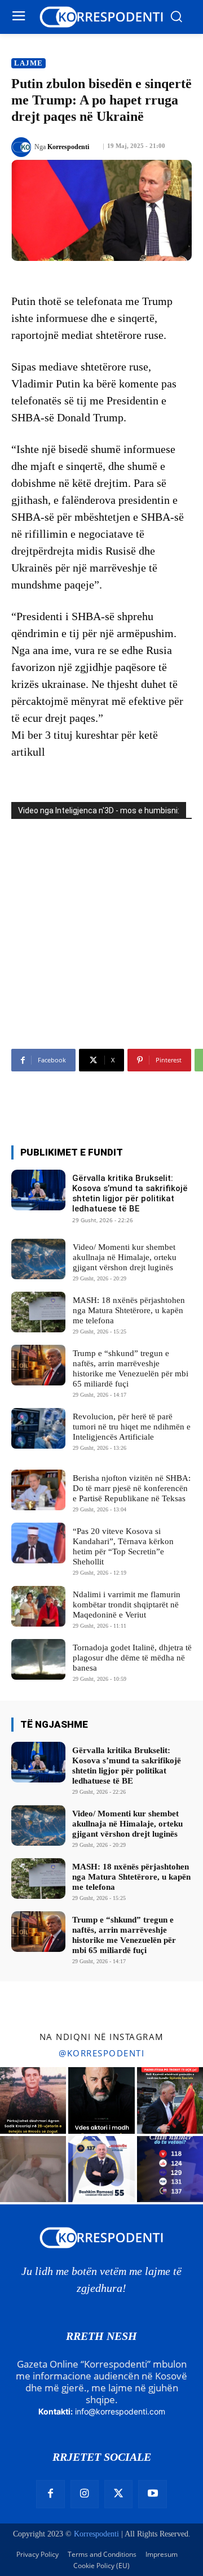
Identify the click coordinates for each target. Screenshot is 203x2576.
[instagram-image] (33, 2100)
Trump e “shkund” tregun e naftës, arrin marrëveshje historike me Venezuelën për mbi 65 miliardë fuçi (131, 1368)
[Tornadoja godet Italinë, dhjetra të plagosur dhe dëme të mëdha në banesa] (38, 1659)
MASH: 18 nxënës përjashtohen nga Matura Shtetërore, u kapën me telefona (129, 1310)
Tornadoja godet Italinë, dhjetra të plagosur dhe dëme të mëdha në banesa (132, 1658)
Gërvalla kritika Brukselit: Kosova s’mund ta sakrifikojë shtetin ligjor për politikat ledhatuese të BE (130, 1193)
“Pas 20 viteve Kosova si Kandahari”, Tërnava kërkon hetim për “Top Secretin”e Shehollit (123, 1546)
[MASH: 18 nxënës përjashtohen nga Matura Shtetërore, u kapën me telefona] (38, 1312)
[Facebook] (50, 2494)
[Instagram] (85, 2494)
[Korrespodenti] (23, 147)
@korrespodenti (101, 2053)
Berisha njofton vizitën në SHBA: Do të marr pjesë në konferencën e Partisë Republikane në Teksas (132, 1488)
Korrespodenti (68, 147)
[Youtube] (152, 2494)
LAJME (28, 63)
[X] (118, 2494)
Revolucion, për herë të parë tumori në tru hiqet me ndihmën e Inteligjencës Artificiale (132, 1427)
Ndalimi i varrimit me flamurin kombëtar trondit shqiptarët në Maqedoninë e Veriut (127, 1605)
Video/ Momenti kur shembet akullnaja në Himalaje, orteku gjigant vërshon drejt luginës (125, 1257)
